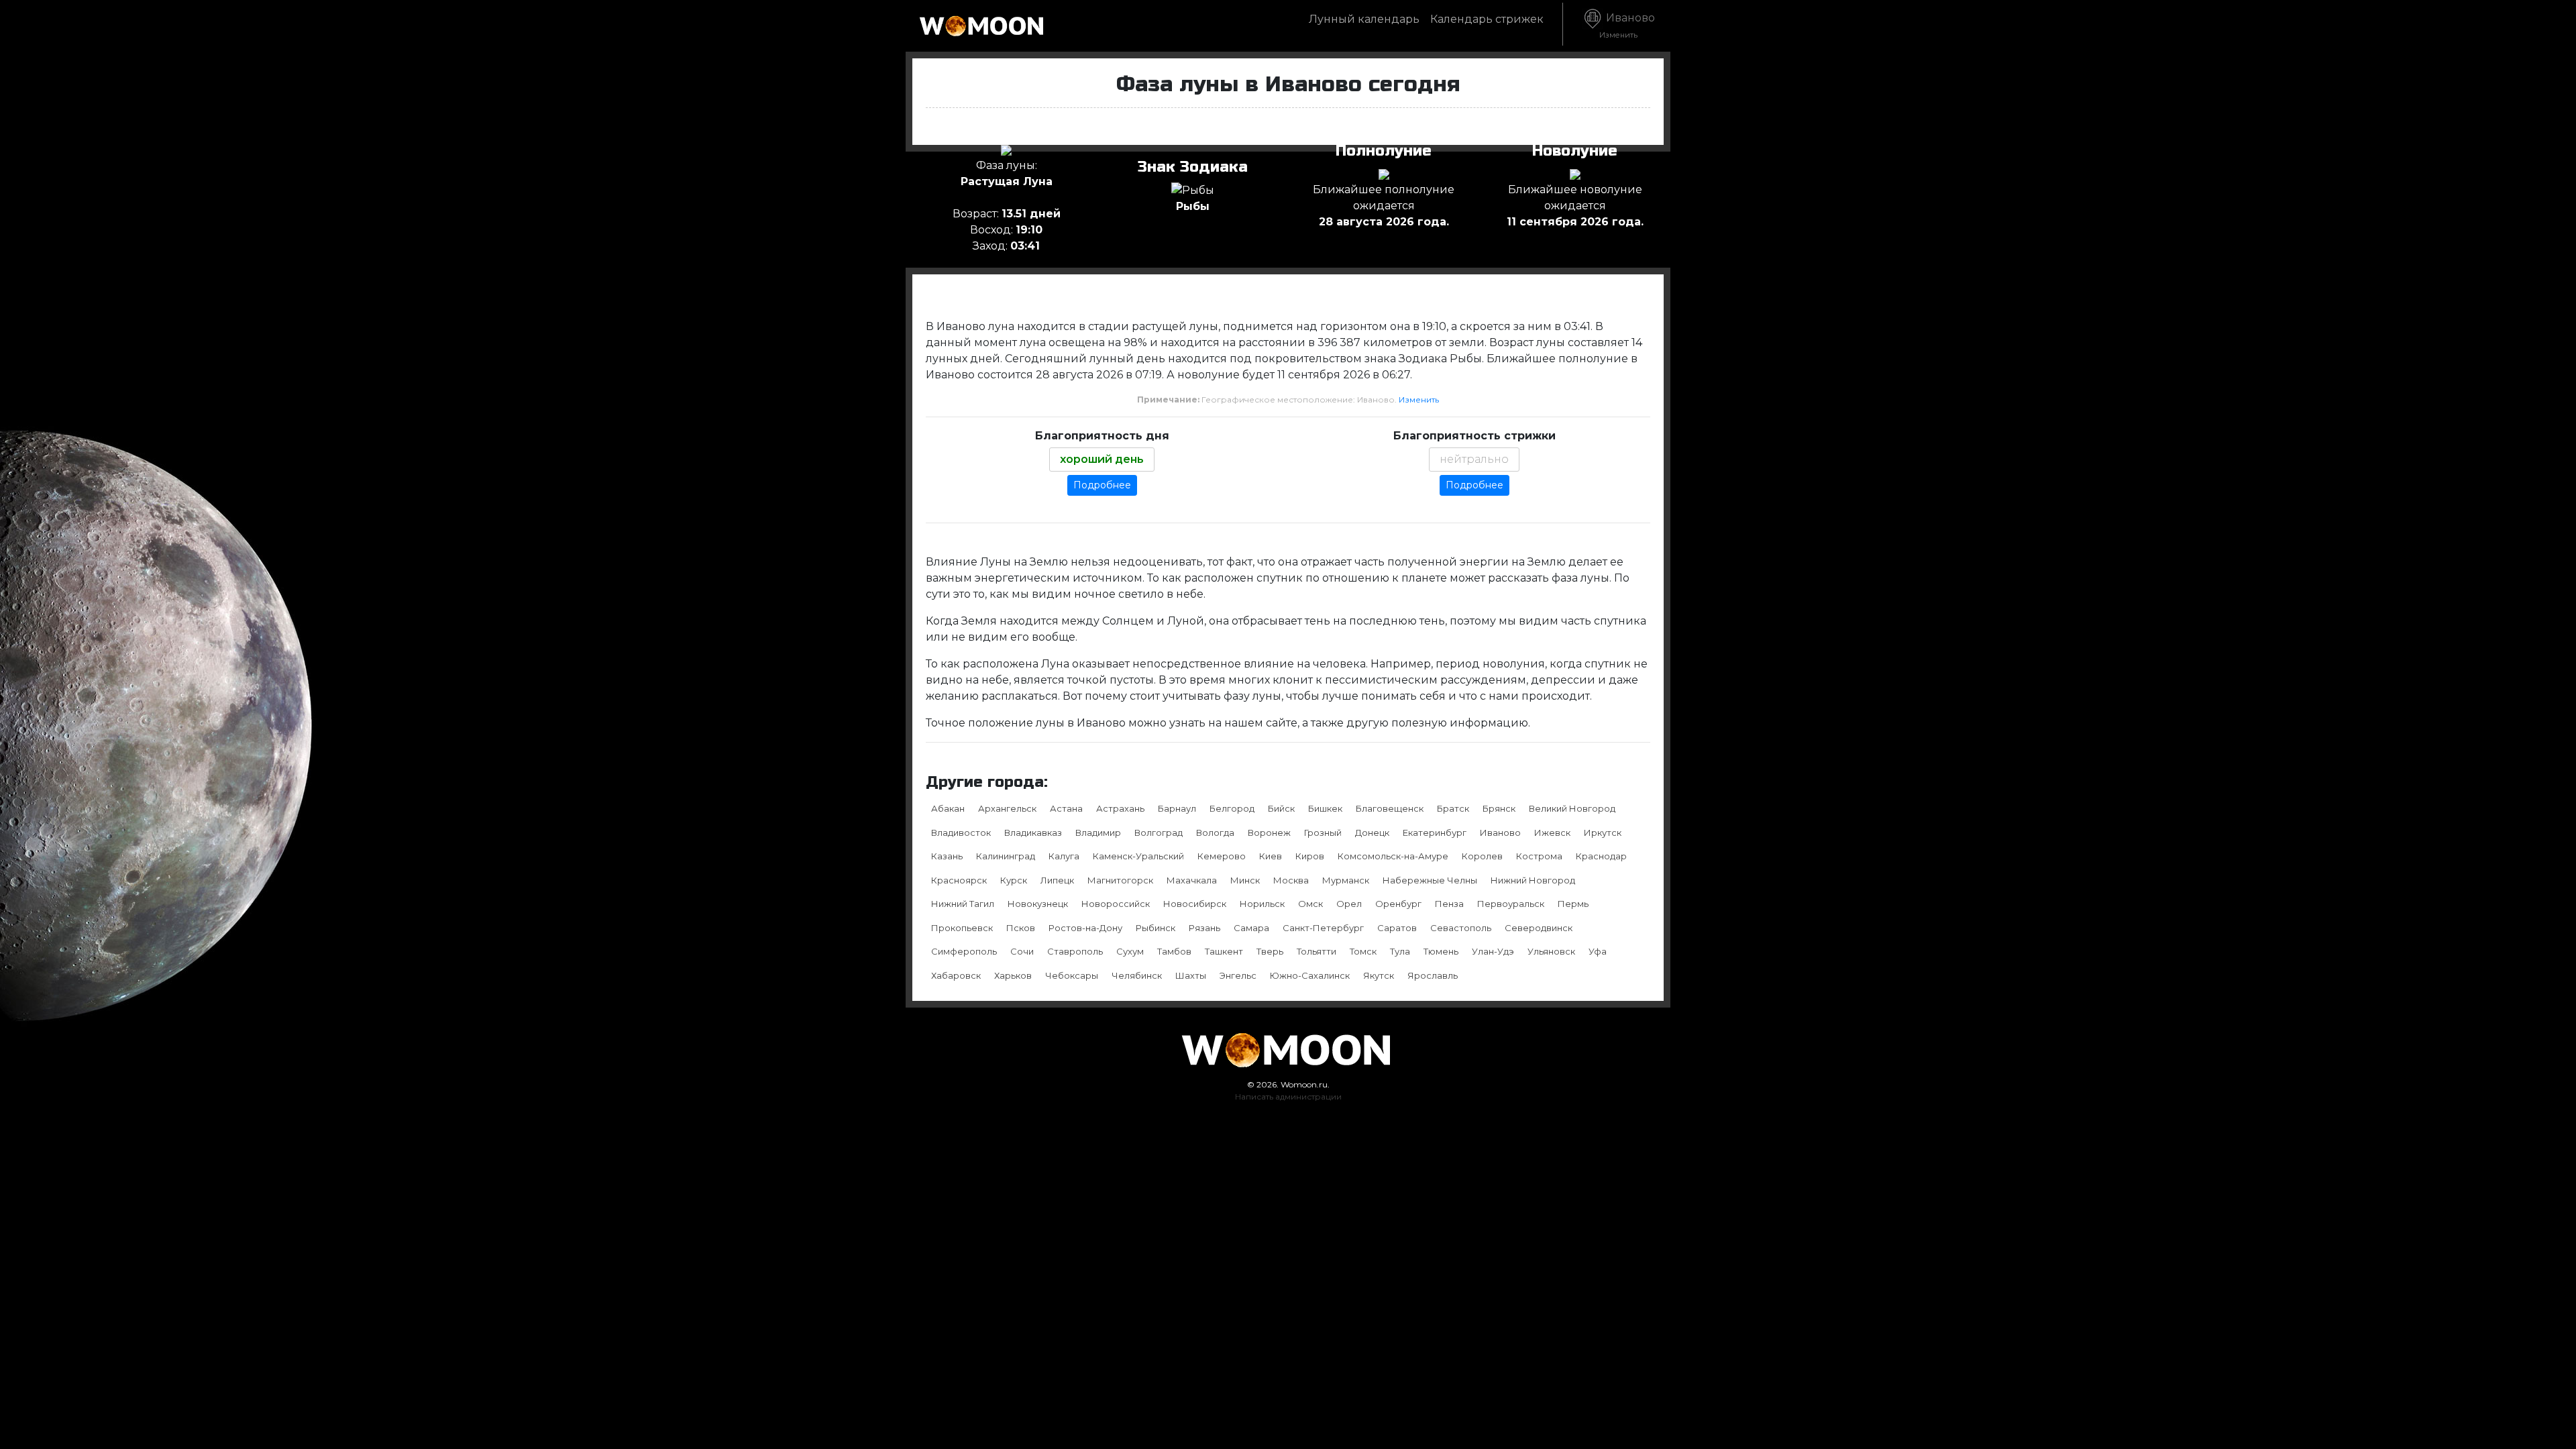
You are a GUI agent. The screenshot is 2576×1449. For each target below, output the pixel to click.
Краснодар (1601, 856)
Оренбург (1398, 904)
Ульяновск (1551, 951)
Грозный (1323, 833)
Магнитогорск (1120, 880)
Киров (1310, 856)
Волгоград (1159, 833)
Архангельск (1007, 808)
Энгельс (1238, 975)
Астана (1066, 808)
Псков (1021, 928)
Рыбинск (1156, 928)
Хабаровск (956, 975)
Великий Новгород (1572, 808)
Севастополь (1461, 928)
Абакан (948, 808)
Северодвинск (1539, 928)
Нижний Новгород (1533, 880)
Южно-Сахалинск (1310, 975)
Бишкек (1325, 808)
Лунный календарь (1364, 19)
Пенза (1449, 904)
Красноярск (959, 880)
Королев (1482, 856)
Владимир (1098, 833)
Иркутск (1603, 833)
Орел (1349, 904)
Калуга (1064, 856)
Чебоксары (1072, 975)
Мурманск (1346, 880)
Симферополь (964, 951)
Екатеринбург (1435, 833)
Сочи (1022, 951)
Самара (1251, 928)
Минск (1245, 880)
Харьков (1013, 975)
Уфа (1598, 951)
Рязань (1204, 928)
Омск (1310, 904)
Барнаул (1177, 808)
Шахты (1191, 975)
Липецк (1057, 880)
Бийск (1281, 808)
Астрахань (1120, 808)
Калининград (1006, 856)
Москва (1291, 880)
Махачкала (1192, 880)
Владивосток (961, 833)
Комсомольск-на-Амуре (1393, 856)
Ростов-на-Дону (1085, 928)
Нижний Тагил (963, 904)
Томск (1363, 951)
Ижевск (1552, 833)
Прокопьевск (962, 928)
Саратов (1397, 928)
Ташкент (1224, 951)
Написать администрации (1288, 1096)
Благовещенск (1390, 808)
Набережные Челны (1430, 880)
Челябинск (1137, 975)
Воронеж (1269, 833)
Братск (1453, 808)
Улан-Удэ (1493, 951)
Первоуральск (1511, 904)
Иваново (1627, 25)
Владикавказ (1033, 833)
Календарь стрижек (1487, 19)
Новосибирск (1195, 904)
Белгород (1232, 808)
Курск (1014, 880)
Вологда (1215, 833)
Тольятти (1317, 951)
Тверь (1270, 951)
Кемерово (1222, 856)
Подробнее (1102, 485)
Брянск (1499, 808)
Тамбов (1174, 951)
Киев (1271, 856)
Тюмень (1441, 951)
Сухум (1130, 951)
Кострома (1539, 856)
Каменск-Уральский (1138, 856)
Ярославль (1433, 975)
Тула (1400, 951)
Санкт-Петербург (1323, 928)
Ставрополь (1075, 951)
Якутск (1379, 975)
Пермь (1573, 904)
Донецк (1372, 833)
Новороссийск (1116, 904)
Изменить (1419, 399)
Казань (947, 856)
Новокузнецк (1038, 904)
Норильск (1262, 904)
